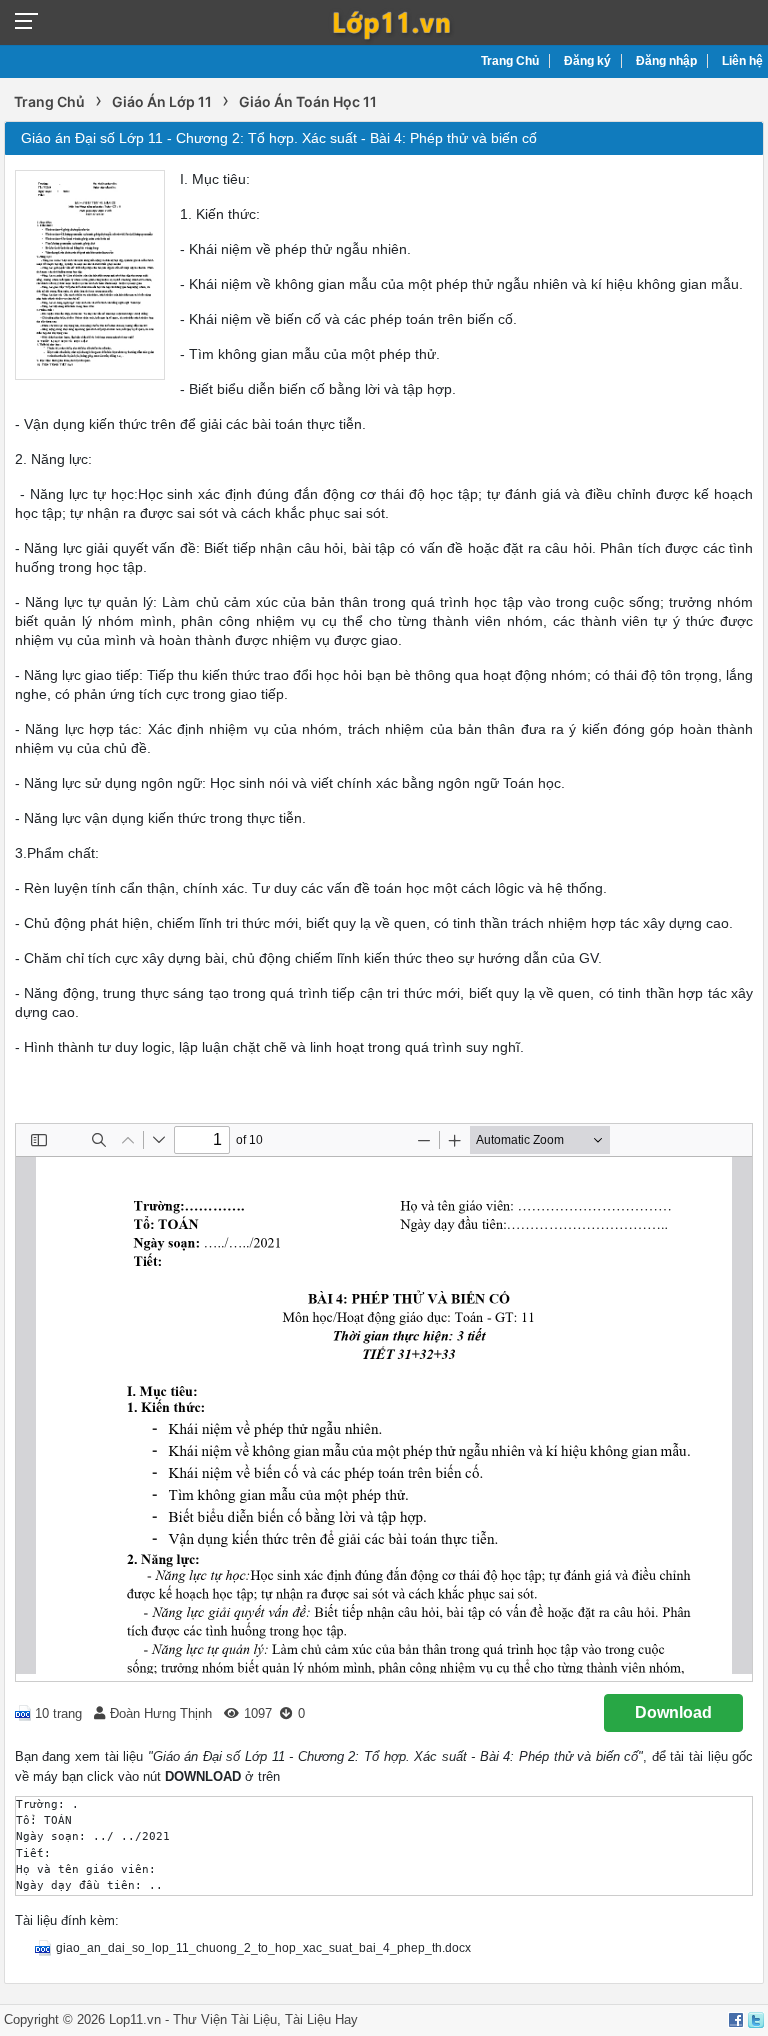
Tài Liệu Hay (321, 2019)
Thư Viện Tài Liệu (225, 2019)
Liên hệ (742, 61)
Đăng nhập (666, 61)
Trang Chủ (510, 61)
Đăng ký (587, 61)
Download (673, 1712)
